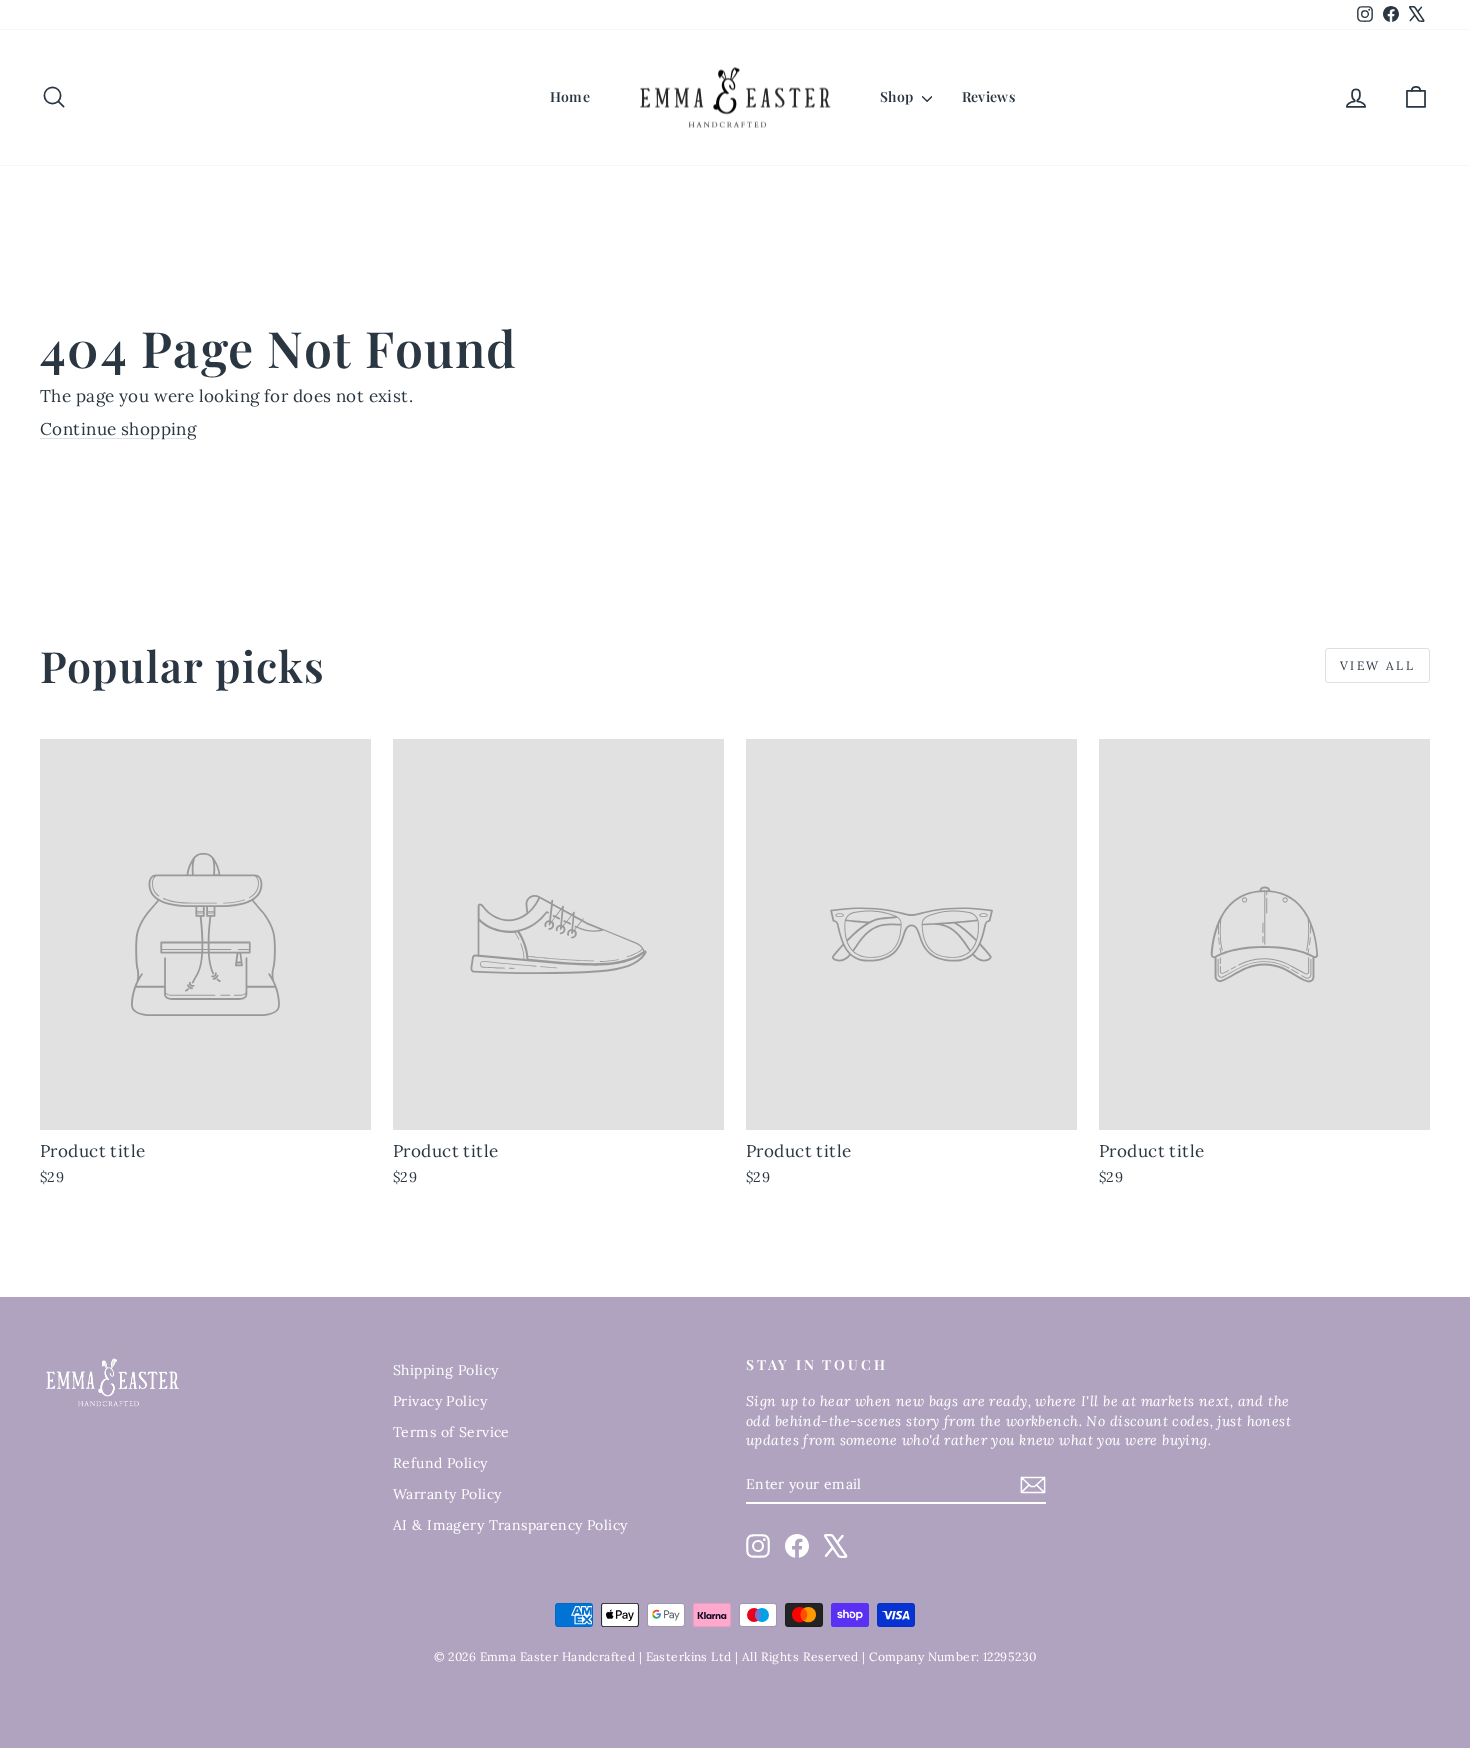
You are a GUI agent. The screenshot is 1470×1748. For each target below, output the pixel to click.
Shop (898, 96)
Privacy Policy (440, 1401)
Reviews (988, 96)
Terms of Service (451, 1432)
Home (570, 96)
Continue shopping (118, 429)
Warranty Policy (447, 1494)
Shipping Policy (445, 1370)
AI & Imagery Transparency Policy (510, 1525)
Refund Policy (440, 1463)
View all (1377, 665)
